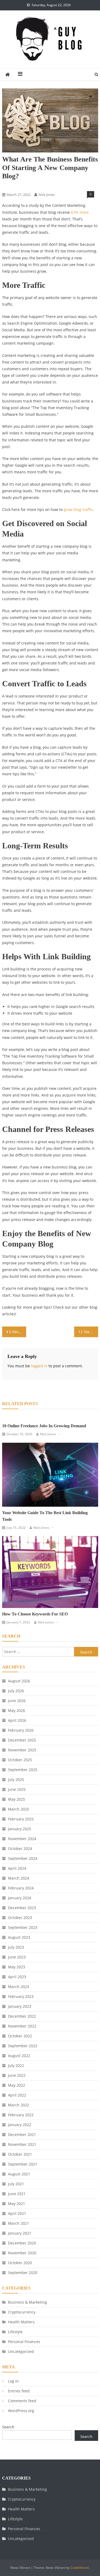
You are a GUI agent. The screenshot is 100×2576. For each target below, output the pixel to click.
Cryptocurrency (22, 2312)
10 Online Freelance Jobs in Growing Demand (44, 1426)
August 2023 (19, 1937)
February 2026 (21, 1730)
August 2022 (19, 2056)
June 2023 (17, 1957)
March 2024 (19, 1878)
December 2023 (22, 1908)
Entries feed (19, 2391)
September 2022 (23, 2046)
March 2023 (19, 1987)
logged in (39, 1366)
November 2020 (22, 2253)
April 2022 (17, 2095)
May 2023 (17, 1967)
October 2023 (20, 1918)
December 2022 (22, 2016)
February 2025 (21, 1819)
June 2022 (17, 2075)
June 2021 (17, 2194)
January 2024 (20, 1898)
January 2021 (20, 2233)
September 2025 (23, 1770)
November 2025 (22, 1750)
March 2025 (19, 1809)
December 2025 (22, 1740)
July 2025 (16, 1779)
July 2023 (16, 1947)
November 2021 (22, 2144)
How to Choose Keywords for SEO (35, 1614)
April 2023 (17, 1977)
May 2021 (17, 2204)
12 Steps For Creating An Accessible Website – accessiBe (88, 1332)
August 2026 (19, 1681)
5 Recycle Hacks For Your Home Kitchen (18, 1332)
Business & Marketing (20, 186)
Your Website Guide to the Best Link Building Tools (45, 1516)
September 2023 (23, 1927)
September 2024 (23, 1858)
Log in (13, 2381)
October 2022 (20, 2036)
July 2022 (16, 2065)
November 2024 (22, 1839)
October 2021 (20, 2154)
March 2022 (19, 2105)
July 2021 (16, 2184)
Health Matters (21, 2322)
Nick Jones (47, 195)
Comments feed (22, 2401)
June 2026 (17, 1701)
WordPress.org (21, 2411)
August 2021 (19, 2174)
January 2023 (20, 2006)
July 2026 (16, 1691)
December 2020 (22, 2243)
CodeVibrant (80, 2568)
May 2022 (17, 2085)
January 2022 (20, 2125)
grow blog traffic (78, 509)
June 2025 (17, 1789)
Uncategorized (21, 2351)
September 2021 (23, 2164)
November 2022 (22, 2026)
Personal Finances (24, 2342)
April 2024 (17, 1868)
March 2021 (19, 2223)
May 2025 (17, 1799)
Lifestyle (15, 2332)
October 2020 (20, 2263)
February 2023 (21, 1996)
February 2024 (21, 1888)
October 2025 (20, 1760)
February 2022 (21, 2115)
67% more (80, 212)
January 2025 (20, 1829)
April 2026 (17, 1720)
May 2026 (17, 1710)
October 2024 (20, 1849)
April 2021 (17, 2213)
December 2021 (22, 2134)
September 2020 (23, 2273)
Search (8, 2427)
